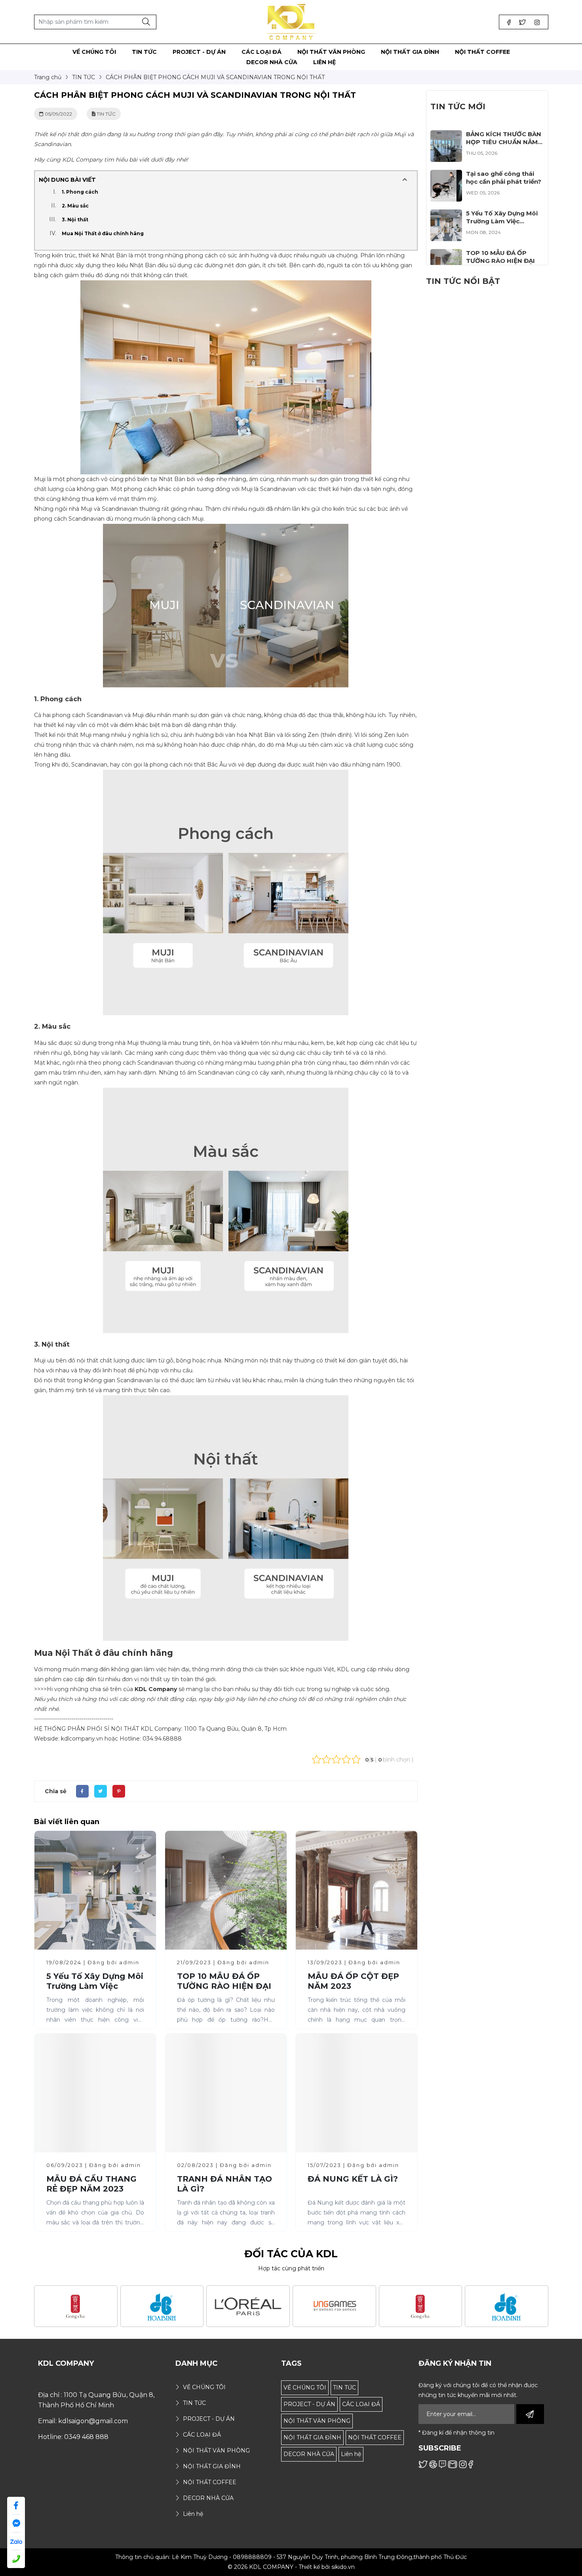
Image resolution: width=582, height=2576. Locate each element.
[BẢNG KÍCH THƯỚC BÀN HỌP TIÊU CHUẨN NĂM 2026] (446, 135)
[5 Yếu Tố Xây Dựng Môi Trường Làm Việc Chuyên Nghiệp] (446, 214)
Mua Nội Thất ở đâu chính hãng (103, 233)
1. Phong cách (80, 192)
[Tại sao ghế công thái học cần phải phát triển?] (446, 175)
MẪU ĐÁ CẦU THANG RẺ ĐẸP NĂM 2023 (91, 2184)
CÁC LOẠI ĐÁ (361, 2404)
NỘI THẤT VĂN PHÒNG (317, 2421)
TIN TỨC (344, 2388)
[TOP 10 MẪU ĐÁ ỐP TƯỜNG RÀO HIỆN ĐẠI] (446, 254)
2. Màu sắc (75, 206)
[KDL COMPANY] (291, 21)
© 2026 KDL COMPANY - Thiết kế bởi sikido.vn (291, 2567)
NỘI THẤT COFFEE (375, 2437)
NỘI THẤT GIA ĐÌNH (312, 2437)
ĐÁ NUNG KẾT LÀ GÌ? (353, 2179)
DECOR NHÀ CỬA (309, 2454)
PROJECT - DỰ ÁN (309, 2404)
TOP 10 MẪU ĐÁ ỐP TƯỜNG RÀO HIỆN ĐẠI (224, 1981)
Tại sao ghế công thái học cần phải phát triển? (504, 178)
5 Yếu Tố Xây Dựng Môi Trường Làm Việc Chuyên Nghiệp (95, 1986)
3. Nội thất (75, 220)
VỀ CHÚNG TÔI (305, 2388)
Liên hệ (351, 2454)
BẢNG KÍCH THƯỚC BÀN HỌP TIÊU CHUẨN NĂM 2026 (504, 142)
